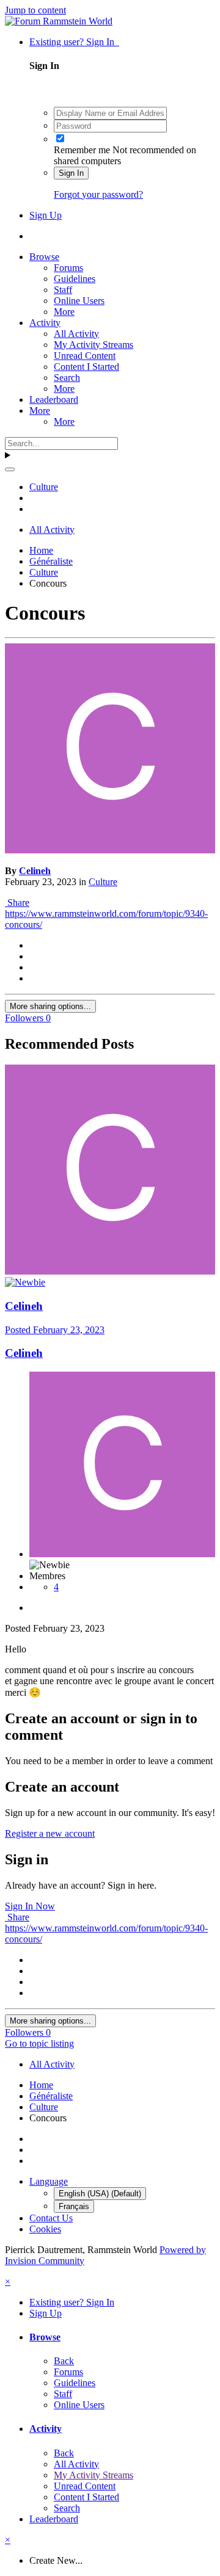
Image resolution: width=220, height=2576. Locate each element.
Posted (55, 1330)
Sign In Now (30, 1906)
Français (74, 2206)
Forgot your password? (98, 194)
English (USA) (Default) (100, 2194)
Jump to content (35, 10)
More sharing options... (50, 1006)
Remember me (82, 150)
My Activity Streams (94, 345)
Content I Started (86, 367)
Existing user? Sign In (74, 42)
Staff (63, 290)
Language (49, 2181)
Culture (103, 882)
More (64, 312)
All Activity (76, 334)
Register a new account (50, 1833)
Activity (45, 323)
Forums (68, 268)
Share (17, 903)
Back (64, 2361)
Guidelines (75, 279)
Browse (44, 257)
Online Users (79, 301)
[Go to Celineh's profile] (110, 850)
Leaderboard (54, 400)
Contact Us (51, 2218)
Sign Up (46, 215)
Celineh (35, 871)
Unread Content (85, 356)
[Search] (10, 469)
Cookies (45, 2229)
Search (67, 378)
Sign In (71, 173)
